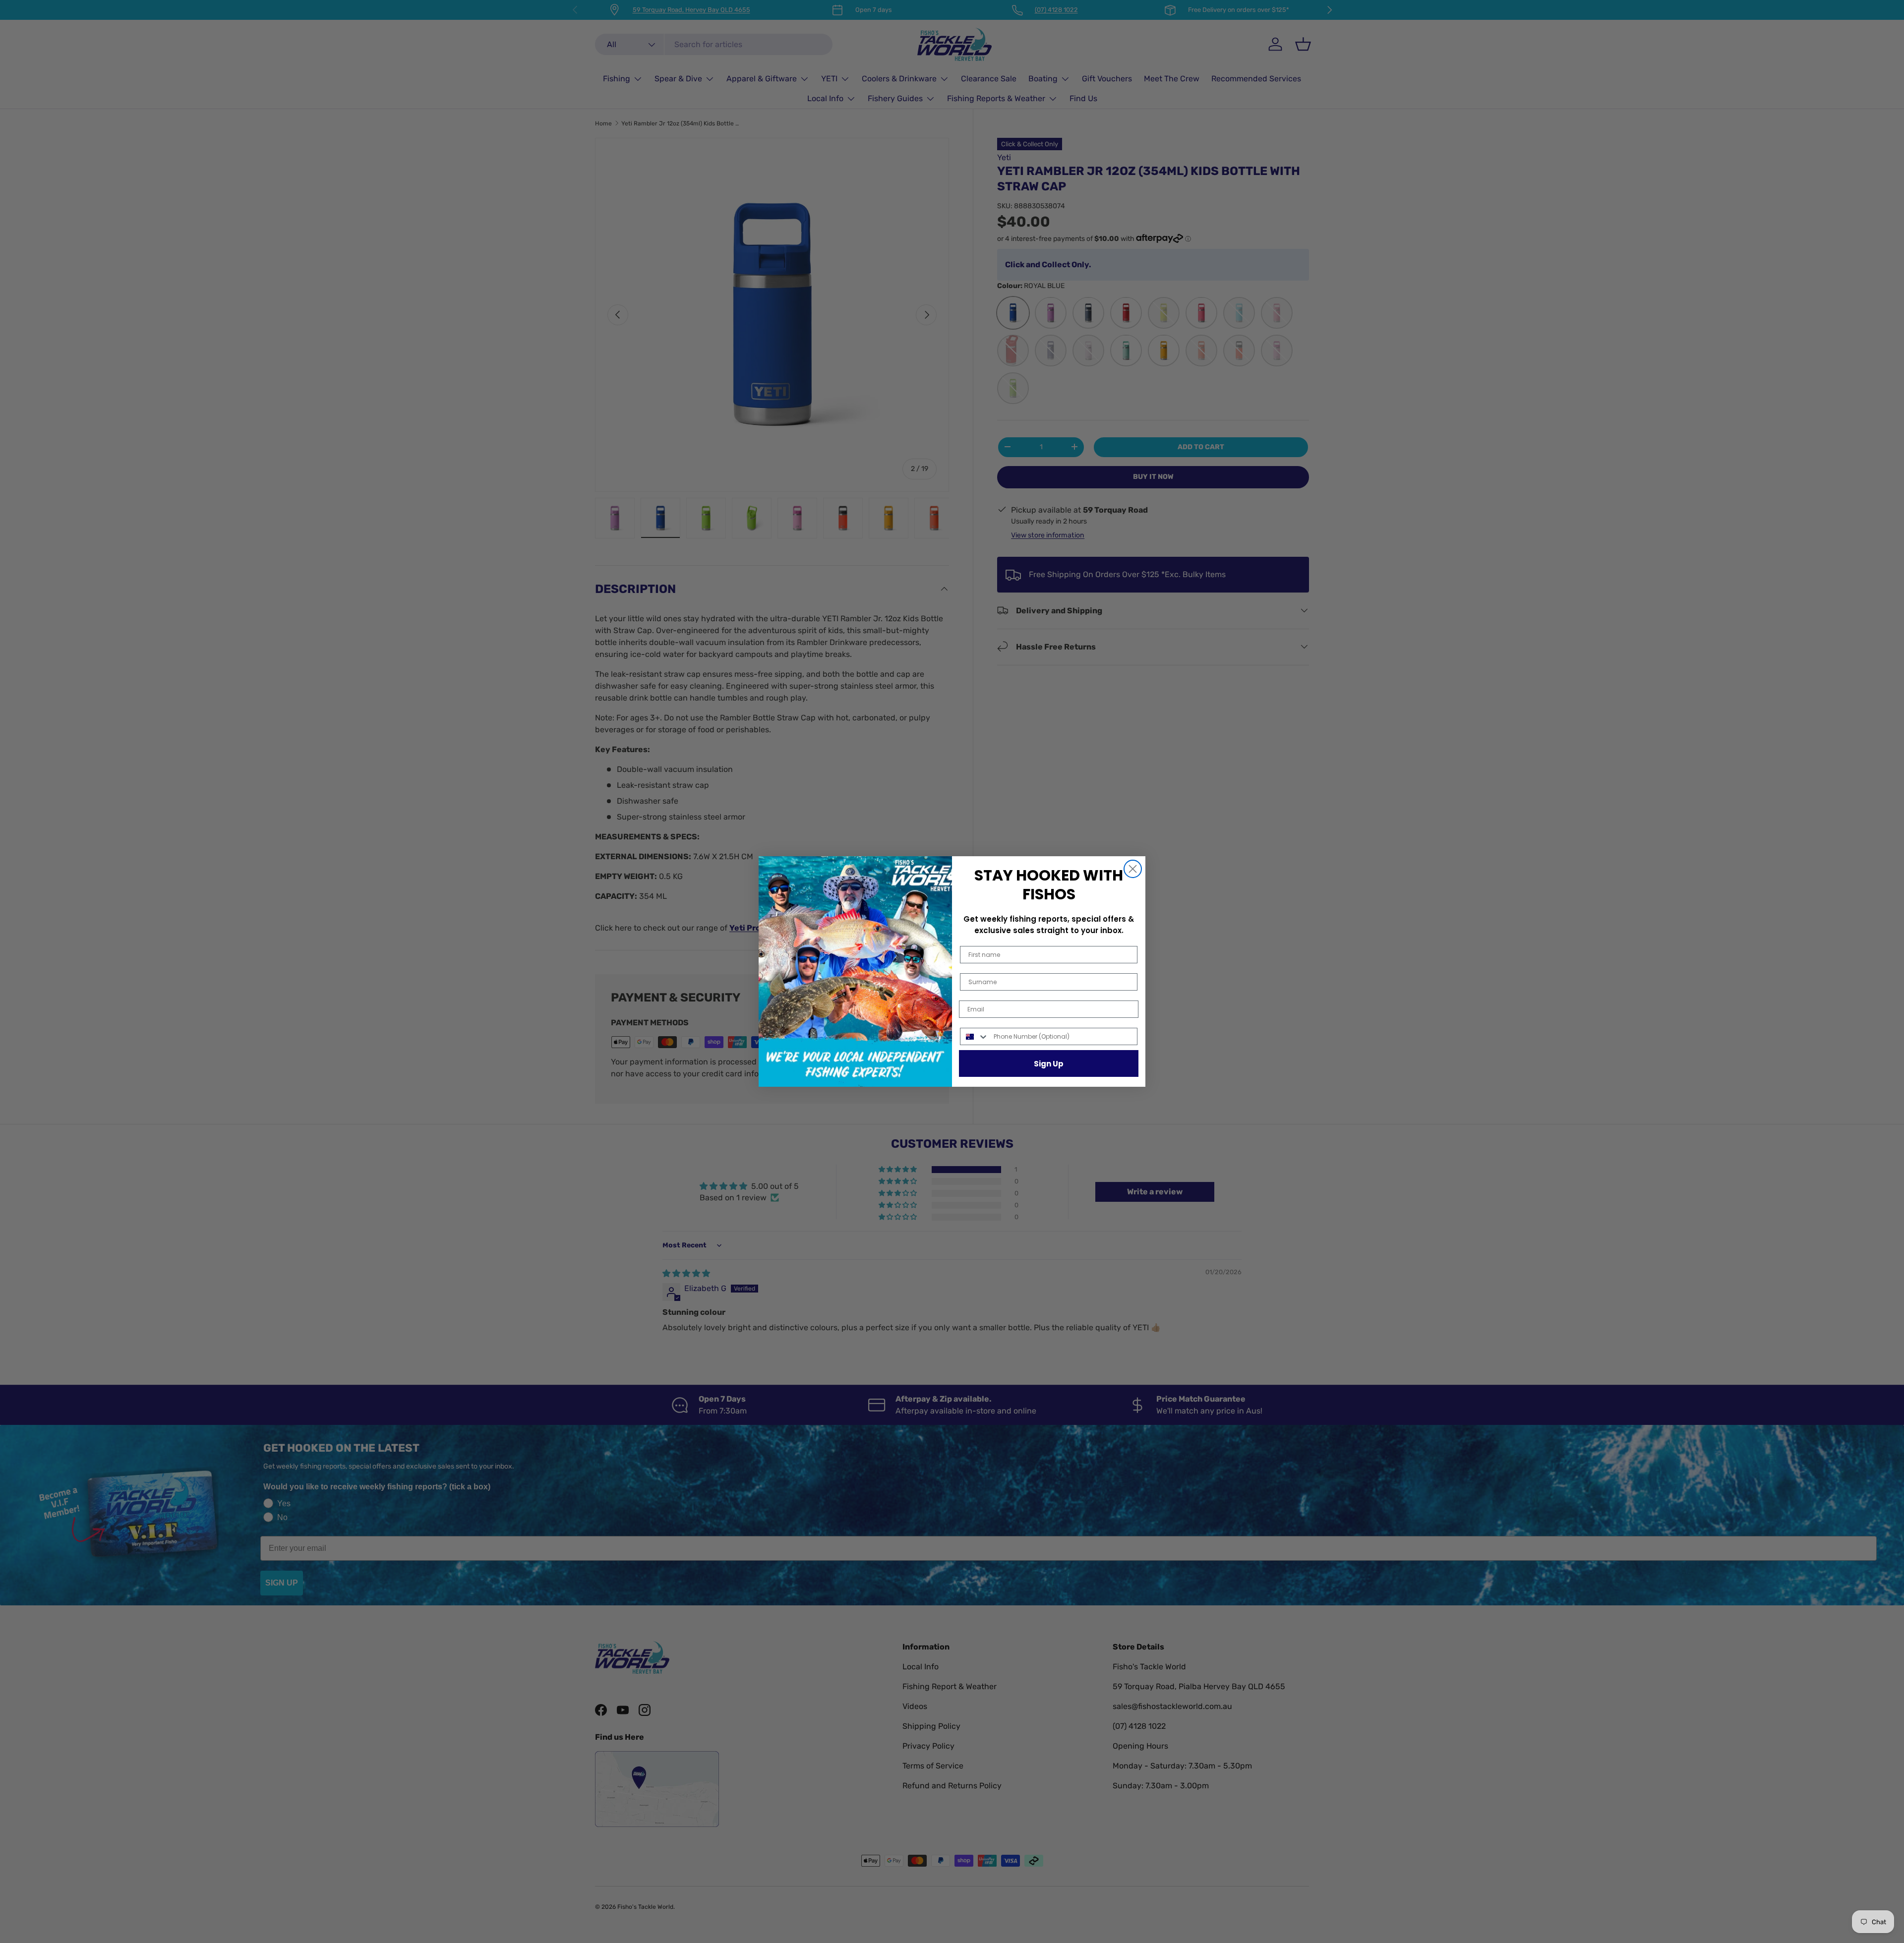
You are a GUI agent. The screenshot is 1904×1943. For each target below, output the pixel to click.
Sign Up (1049, 1064)
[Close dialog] (1133, 869)
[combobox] (975, 1036)
